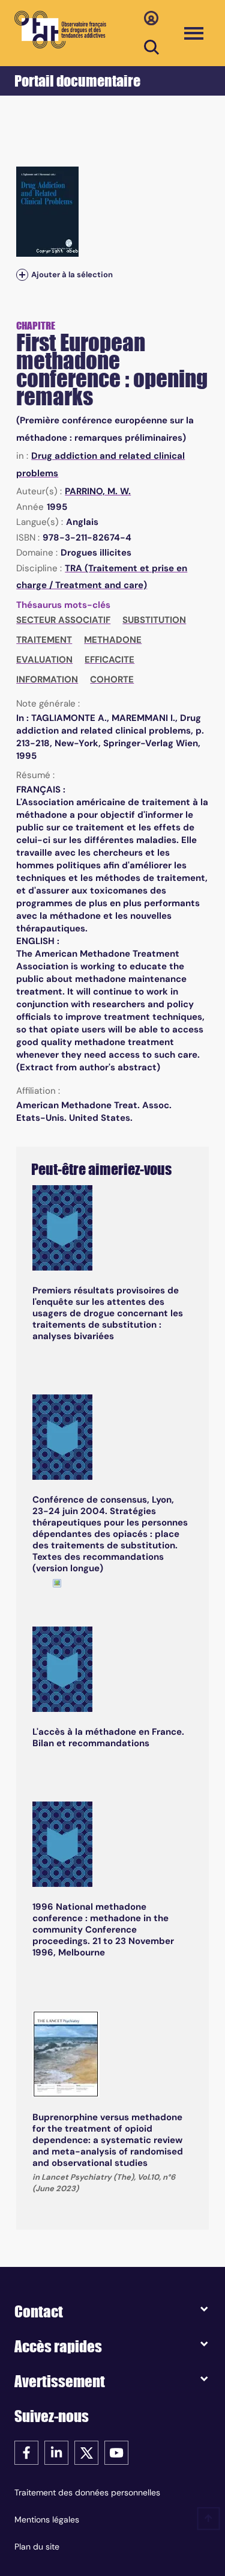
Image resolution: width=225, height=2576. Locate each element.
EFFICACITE (109, 660)
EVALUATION (44, 660)
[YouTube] (116, 2452)
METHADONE (113, 640)
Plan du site (37, 2547)
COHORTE (112, 679)
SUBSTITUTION (154, 620)
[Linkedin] (56, 2452)
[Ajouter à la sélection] (22, 275)
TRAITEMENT (44, 640)
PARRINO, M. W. (98, 491)
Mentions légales (47, 2519)
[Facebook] (26, 2452)
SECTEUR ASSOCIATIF (63, 620)
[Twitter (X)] (86, 2452)
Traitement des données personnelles (87, 2492)
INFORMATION (47, 679)
